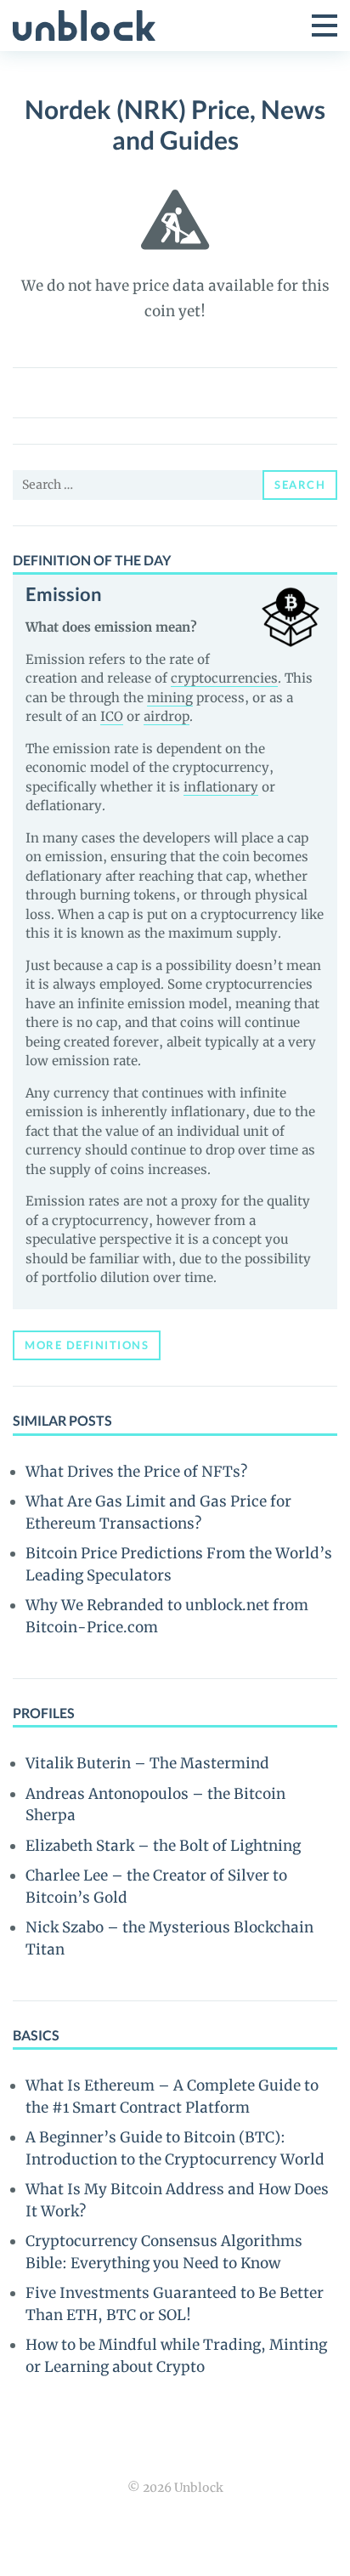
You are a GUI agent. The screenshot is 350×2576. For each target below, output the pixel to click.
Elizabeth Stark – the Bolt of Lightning (163, 1846)
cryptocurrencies (224, 678)
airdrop (167, 716)
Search (300, 485)
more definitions (87, 1345)
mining (170, 698)
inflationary (221, 787)
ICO (112, 716)
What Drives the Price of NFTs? (136, 1472)
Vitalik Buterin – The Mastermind (147, 1763)
